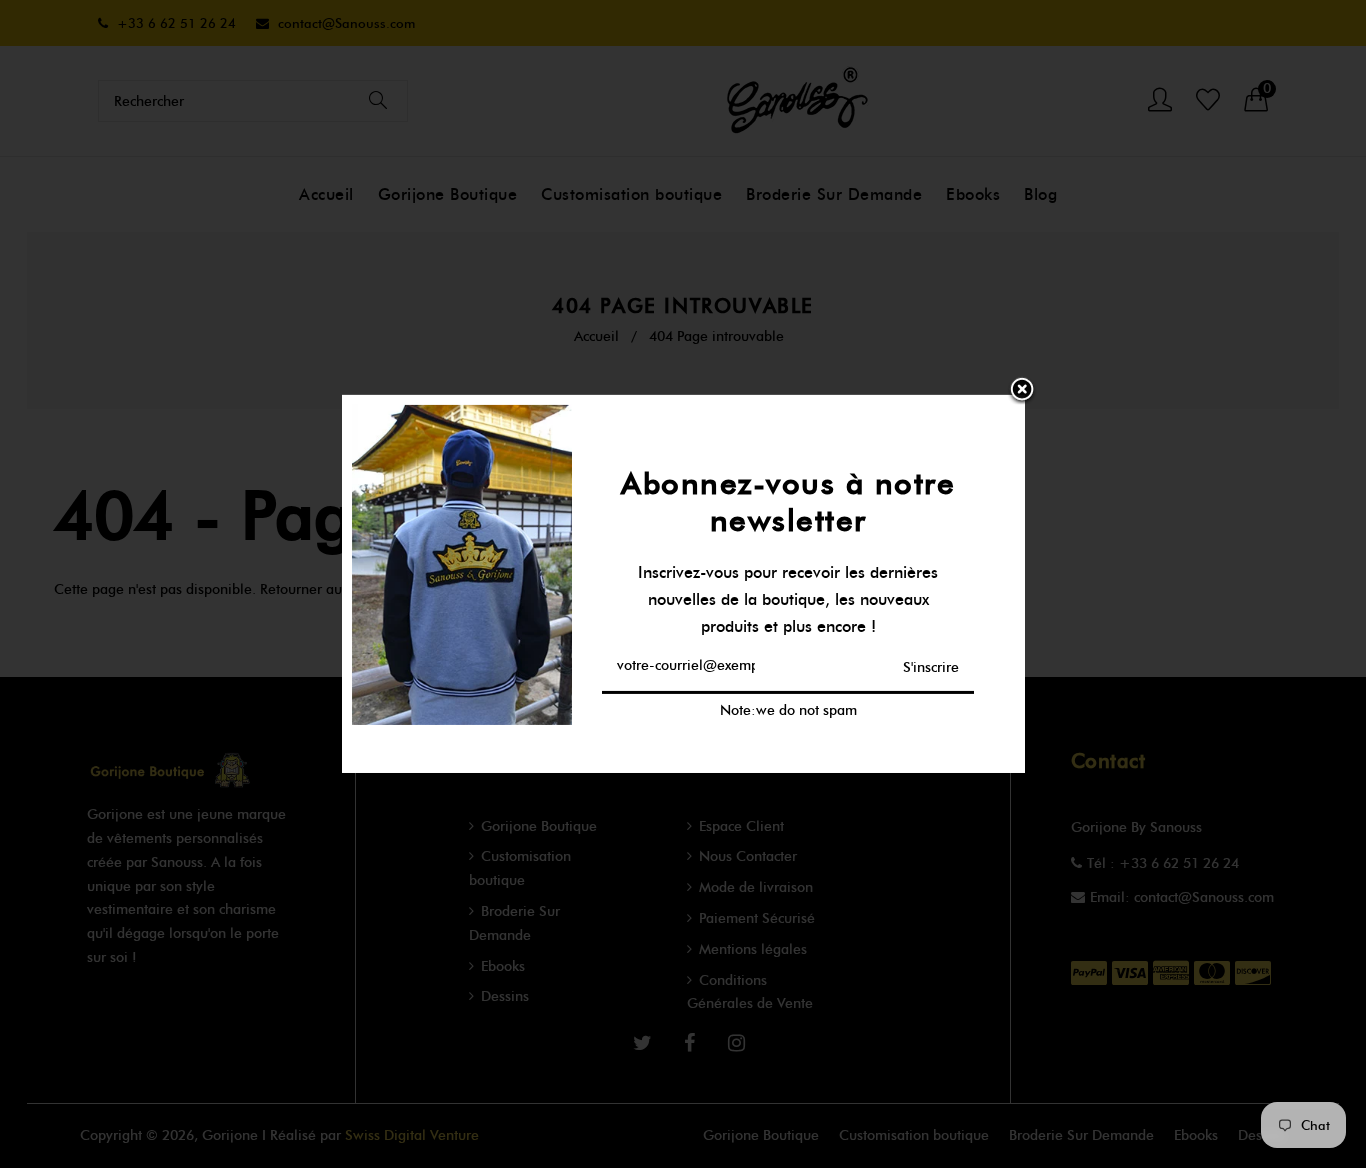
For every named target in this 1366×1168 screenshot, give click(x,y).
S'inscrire (931, 666)
